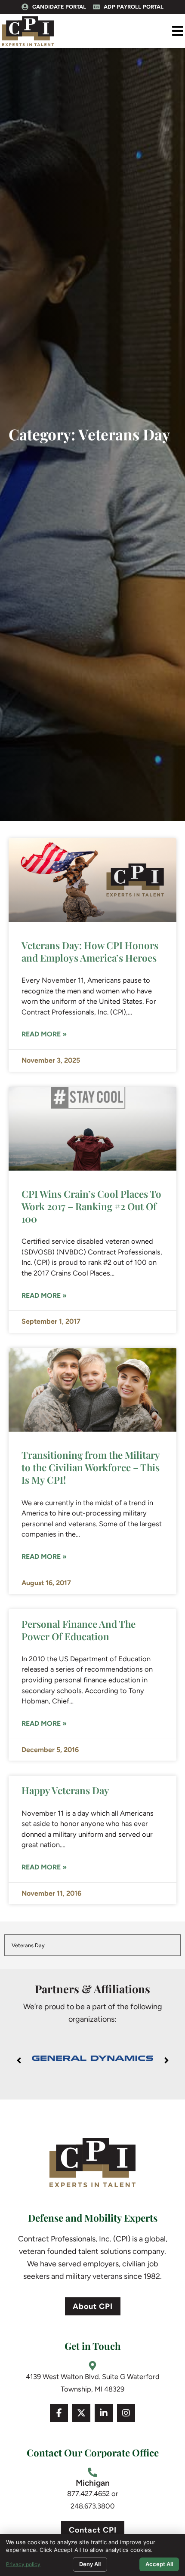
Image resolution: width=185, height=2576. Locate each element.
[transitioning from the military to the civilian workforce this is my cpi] (92, 1390)
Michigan (93, 2483)
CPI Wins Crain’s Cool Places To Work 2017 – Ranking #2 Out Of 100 (91, 1206)
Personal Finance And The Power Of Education (79, 1630)
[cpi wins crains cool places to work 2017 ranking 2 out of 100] (92, 1129)
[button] (177, 31)
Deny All (90, 2564)
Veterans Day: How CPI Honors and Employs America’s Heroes (90, 951)
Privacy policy (23, 2564)
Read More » (44, 1034)
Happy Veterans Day (65, 1790)
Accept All (159, 2564)
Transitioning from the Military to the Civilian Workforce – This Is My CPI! (91, 1467)
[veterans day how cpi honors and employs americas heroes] (92, 880)
